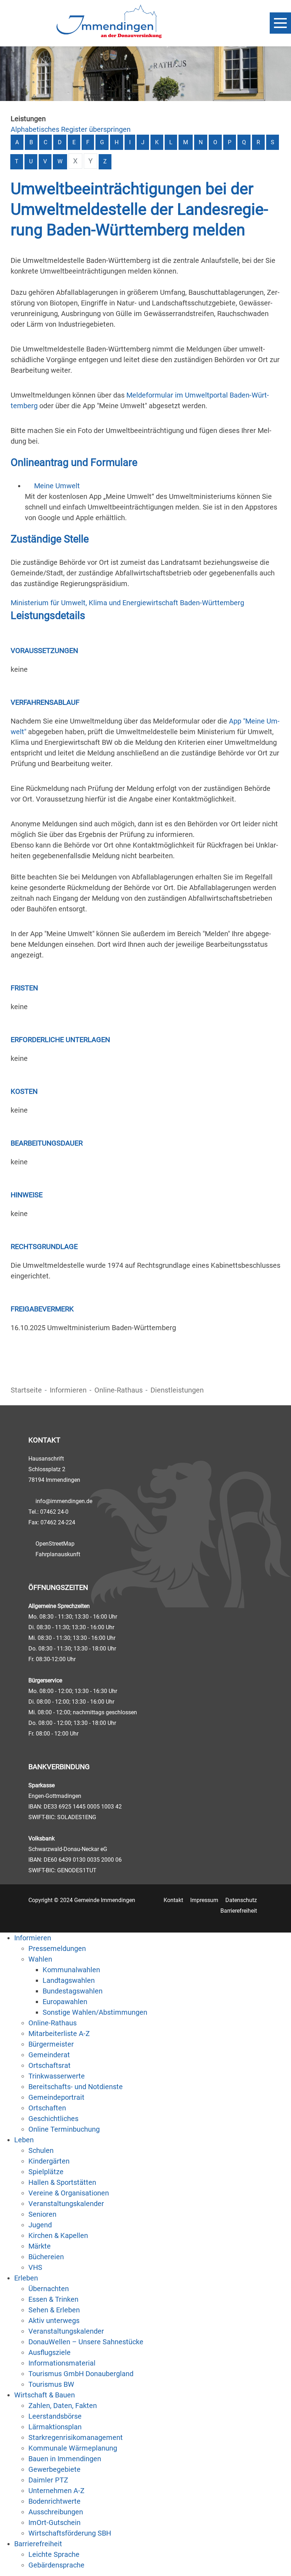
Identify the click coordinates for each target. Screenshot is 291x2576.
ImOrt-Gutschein (54, 2522)
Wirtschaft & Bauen (45, 2395)
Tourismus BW (51, 2384)
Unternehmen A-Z (56, 2491)
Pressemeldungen (57, 1948)
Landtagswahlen (69, 1980)
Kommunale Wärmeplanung (73, 2448)
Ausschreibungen (56, 2512)
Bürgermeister (51, 2044)
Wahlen (40, 1959)
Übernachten (49, 2289)
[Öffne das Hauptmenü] (280, 23)
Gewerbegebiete (54, 2469)
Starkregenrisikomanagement (76, 2437)
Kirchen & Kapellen (58, 2235)
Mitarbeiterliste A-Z (59, 2034)
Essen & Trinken (53, 2299)
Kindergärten (49, 2161)
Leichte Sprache (54, 2554)
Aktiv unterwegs (54, 2321)
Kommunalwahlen (71, 1970)
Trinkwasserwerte (57, 2076)
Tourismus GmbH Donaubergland (81, 2374)
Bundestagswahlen (73, 1991)
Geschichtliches (53, 2119)
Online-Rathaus (119, 1390)
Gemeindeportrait (56, 2097)
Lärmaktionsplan (55, 2427)
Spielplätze (46, 2172)
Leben (24, 2140)
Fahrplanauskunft (58, 1554)
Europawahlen (65, 2002)
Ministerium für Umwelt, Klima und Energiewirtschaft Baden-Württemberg (127, 603)
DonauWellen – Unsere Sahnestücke (86, 2342)
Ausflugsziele (50, 2352)
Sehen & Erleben (54, 2310)
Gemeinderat (49, 2055)
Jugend (40, 2225)
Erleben (26, 2278)
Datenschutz (241, 1900)
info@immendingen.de (64, 1501)
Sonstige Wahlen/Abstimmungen (95, 2012)
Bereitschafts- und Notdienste (76, 2087)
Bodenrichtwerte (54, 2501)
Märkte (40, 2246)
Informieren (68, 1390)
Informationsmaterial (62, 2363)
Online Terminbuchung (64, 2129)
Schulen (41, 2150)
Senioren (42, 2214)
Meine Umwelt (57, 486)
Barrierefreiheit (239, 1911)
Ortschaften (47, 2108)
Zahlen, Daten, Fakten (63, 2406)
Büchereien (46, 2257)
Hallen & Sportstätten (62, 2182)
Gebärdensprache (56, 2565)
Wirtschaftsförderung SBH (70, 2533)
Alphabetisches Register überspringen (71, 129)
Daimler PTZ (48, 2480)
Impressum (204, 1900)
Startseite (26, 1390)
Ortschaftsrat (50, 2065)
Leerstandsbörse (55, 2416)
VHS (35, 2267)
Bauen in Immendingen (65, 2459)
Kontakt (173, 1900)
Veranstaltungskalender (66, 2204)
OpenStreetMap (55, 1544)
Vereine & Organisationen (69, 2193)
